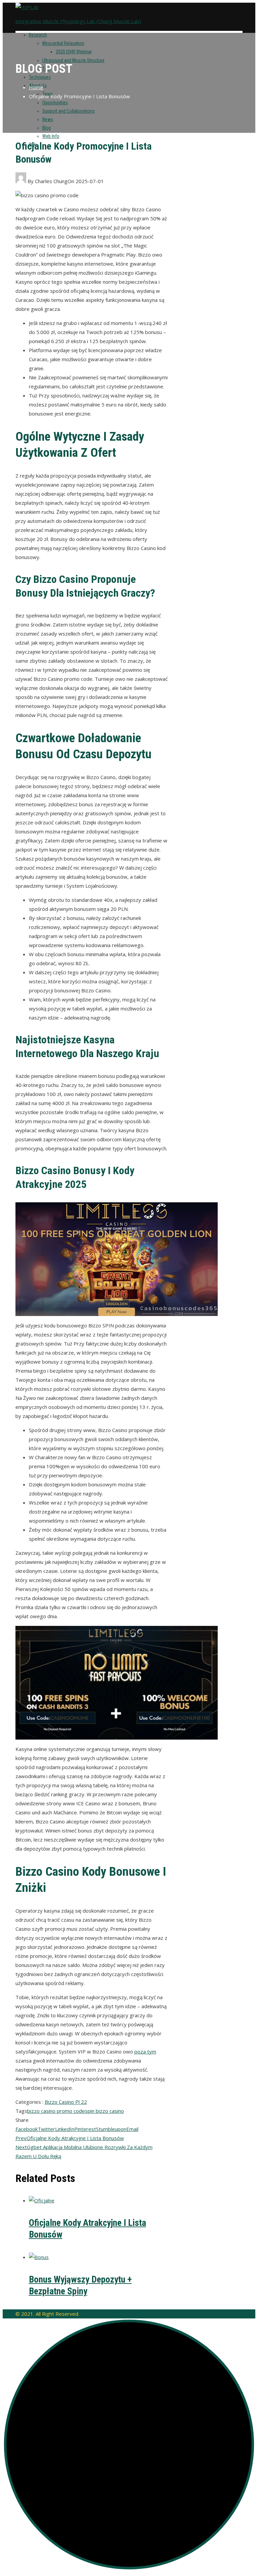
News (48, 119)
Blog (47, 128)
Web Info (51, 136)
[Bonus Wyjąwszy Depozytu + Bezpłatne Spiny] (39, 2257)
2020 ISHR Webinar (74, 52)
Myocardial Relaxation (63, 43)
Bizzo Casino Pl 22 (66, 2102)
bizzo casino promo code (56, 2111)
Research (38, 35)
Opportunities (55, 103)
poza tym (145, 2051)
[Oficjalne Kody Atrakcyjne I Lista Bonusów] (42, 2200)
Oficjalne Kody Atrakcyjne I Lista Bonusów (70, 2138)
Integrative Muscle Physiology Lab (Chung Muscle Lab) (78, 21)
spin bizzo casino (104, 2111)
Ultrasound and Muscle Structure (73, 60)
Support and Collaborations (69, 111)
